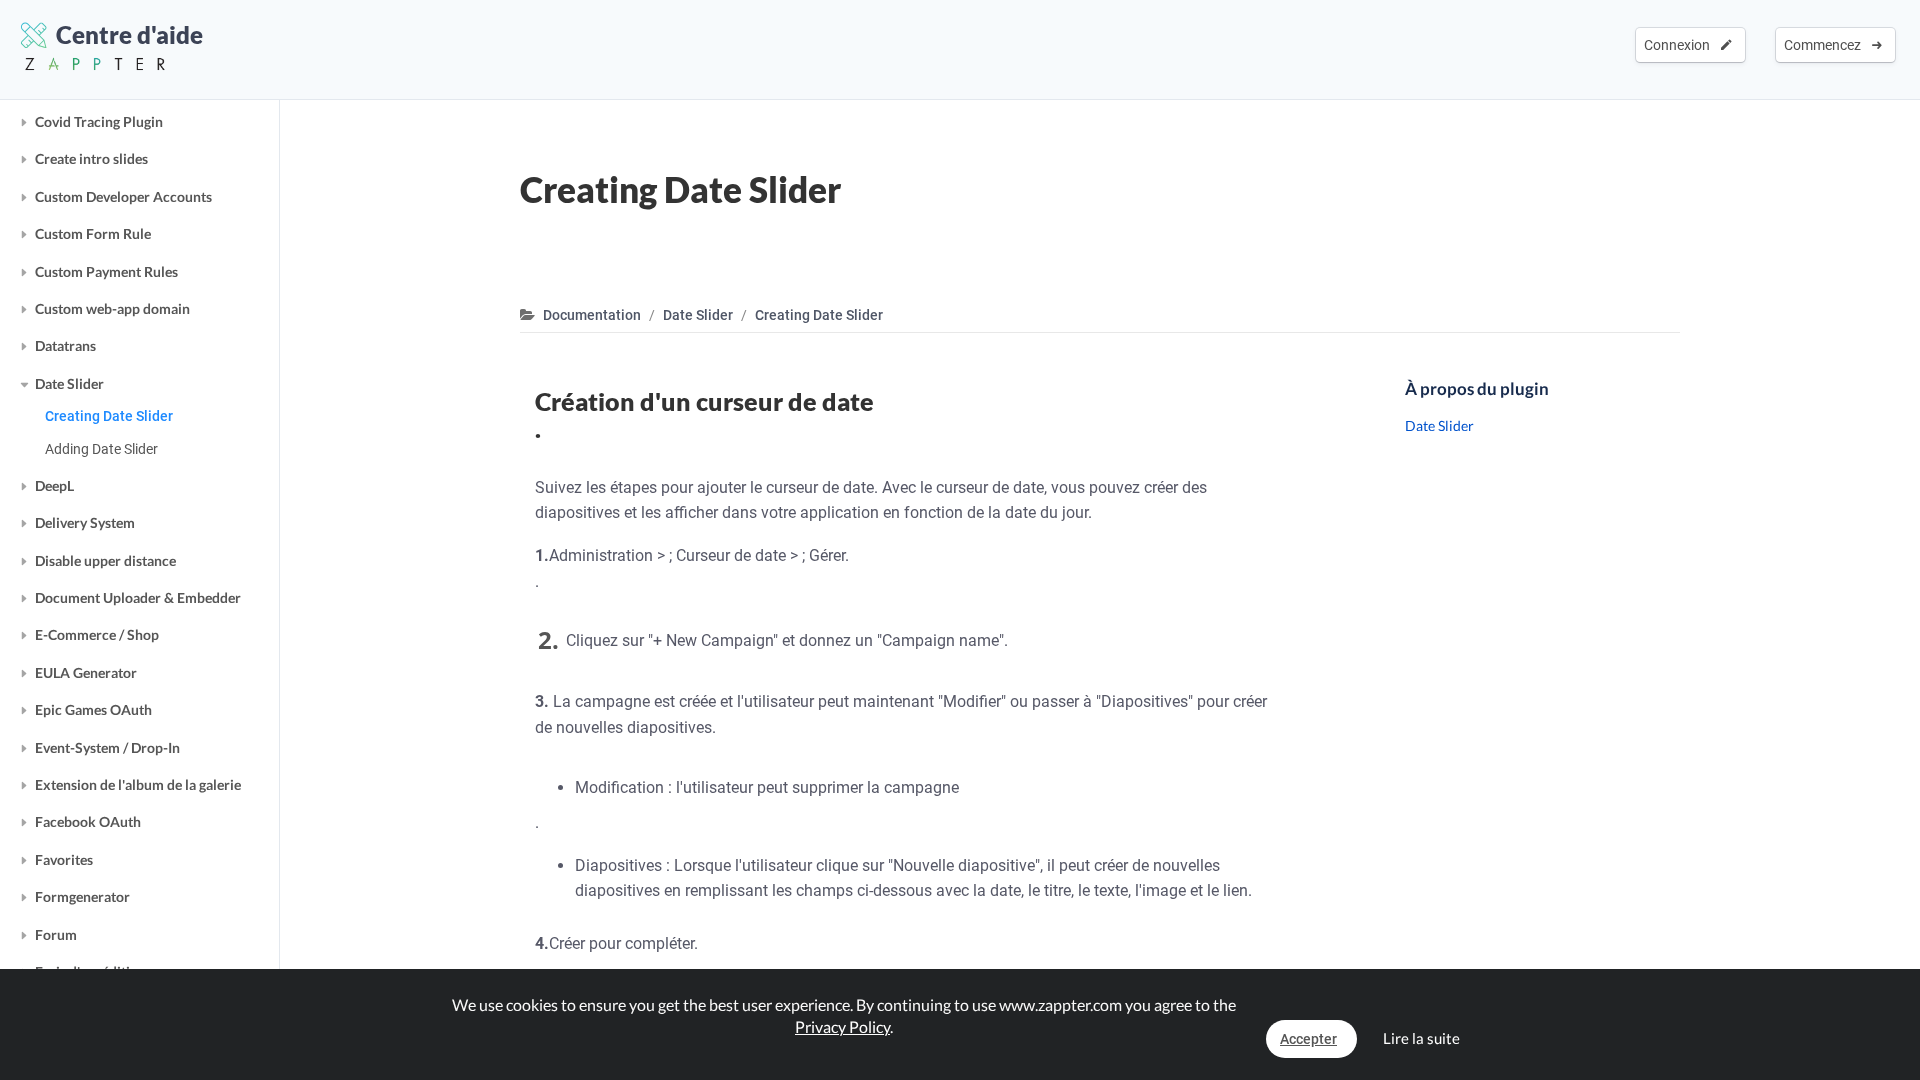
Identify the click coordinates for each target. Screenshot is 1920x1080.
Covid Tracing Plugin (99, 121)
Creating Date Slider (109, 416)
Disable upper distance (105, 560)
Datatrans (65, 345)
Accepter (1308, 1039)
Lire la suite (1421, 1038)
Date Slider (69, 383)
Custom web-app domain (112, 308)
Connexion (1680, 45)
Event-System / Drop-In (107, 747)
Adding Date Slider (101, 449)
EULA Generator (86, 672)
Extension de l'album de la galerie (138, 784)
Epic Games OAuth (93, 709)
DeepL (54, 485)
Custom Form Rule (93, 233)
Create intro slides (91, 158)
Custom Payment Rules (106, 271)
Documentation (592, 315)
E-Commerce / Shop (97, 634)
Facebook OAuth (88, 821)
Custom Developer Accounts (123, 196)
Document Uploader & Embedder (138, 597)
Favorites (64, 859)
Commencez (1825, 45)
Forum (56, 934)
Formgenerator (82, 896)
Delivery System (85, 522)
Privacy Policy (842, 1026)
